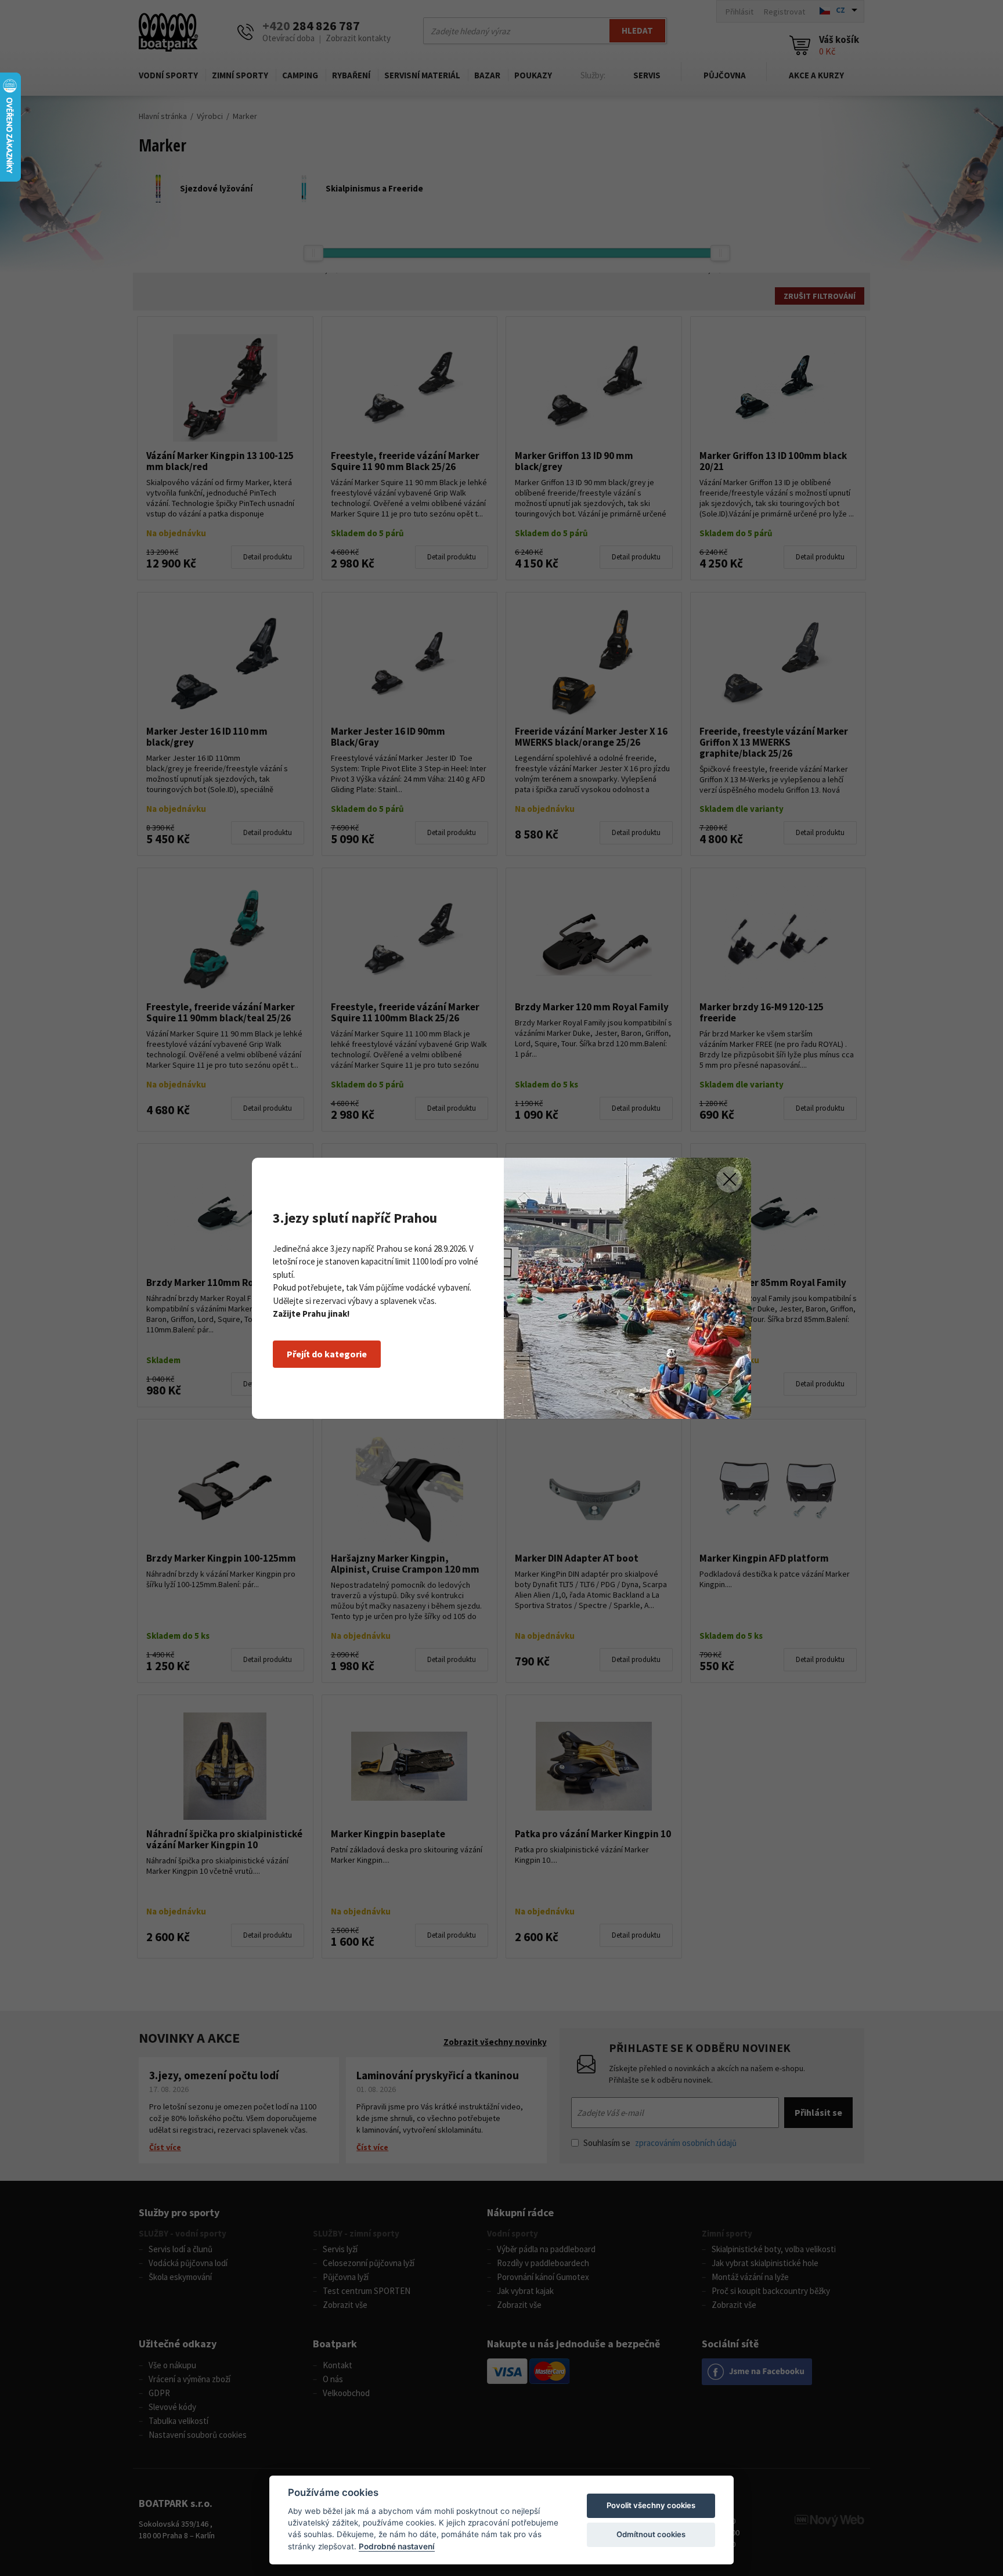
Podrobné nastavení (397, 2546)
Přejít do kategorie (327, 1354)
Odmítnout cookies (651, 2534)
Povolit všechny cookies (651, 2505)
